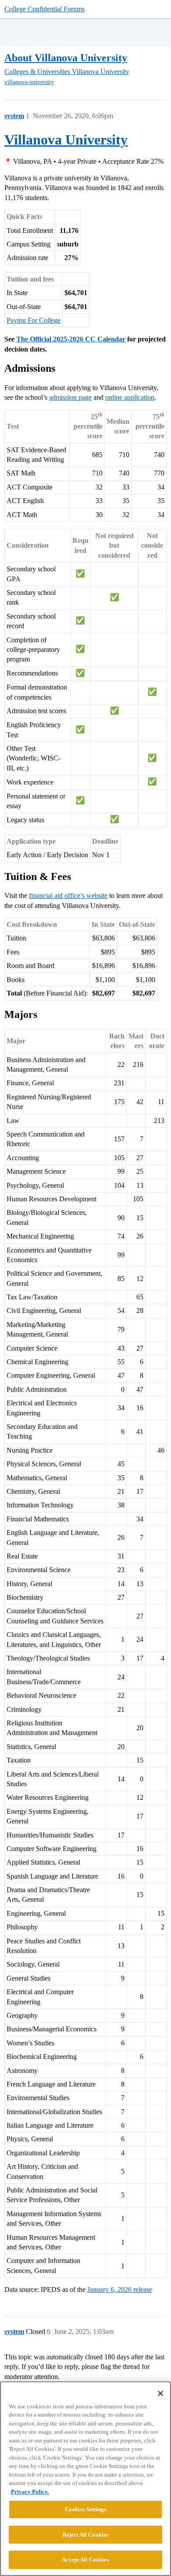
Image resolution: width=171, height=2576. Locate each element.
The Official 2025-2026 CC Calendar (71, 339)
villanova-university (29, 82)
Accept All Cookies (85, 2560)
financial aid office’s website (68, 896)
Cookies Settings (85, 2509)
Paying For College (34, 320)
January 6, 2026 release (120, 2289)
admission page (70, 397)
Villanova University (66, 140)
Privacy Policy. (30, 2492)
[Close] (160, 2393)
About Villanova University (66, 58)
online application (130, 397)
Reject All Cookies (85, 2535)
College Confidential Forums (45, 9)
